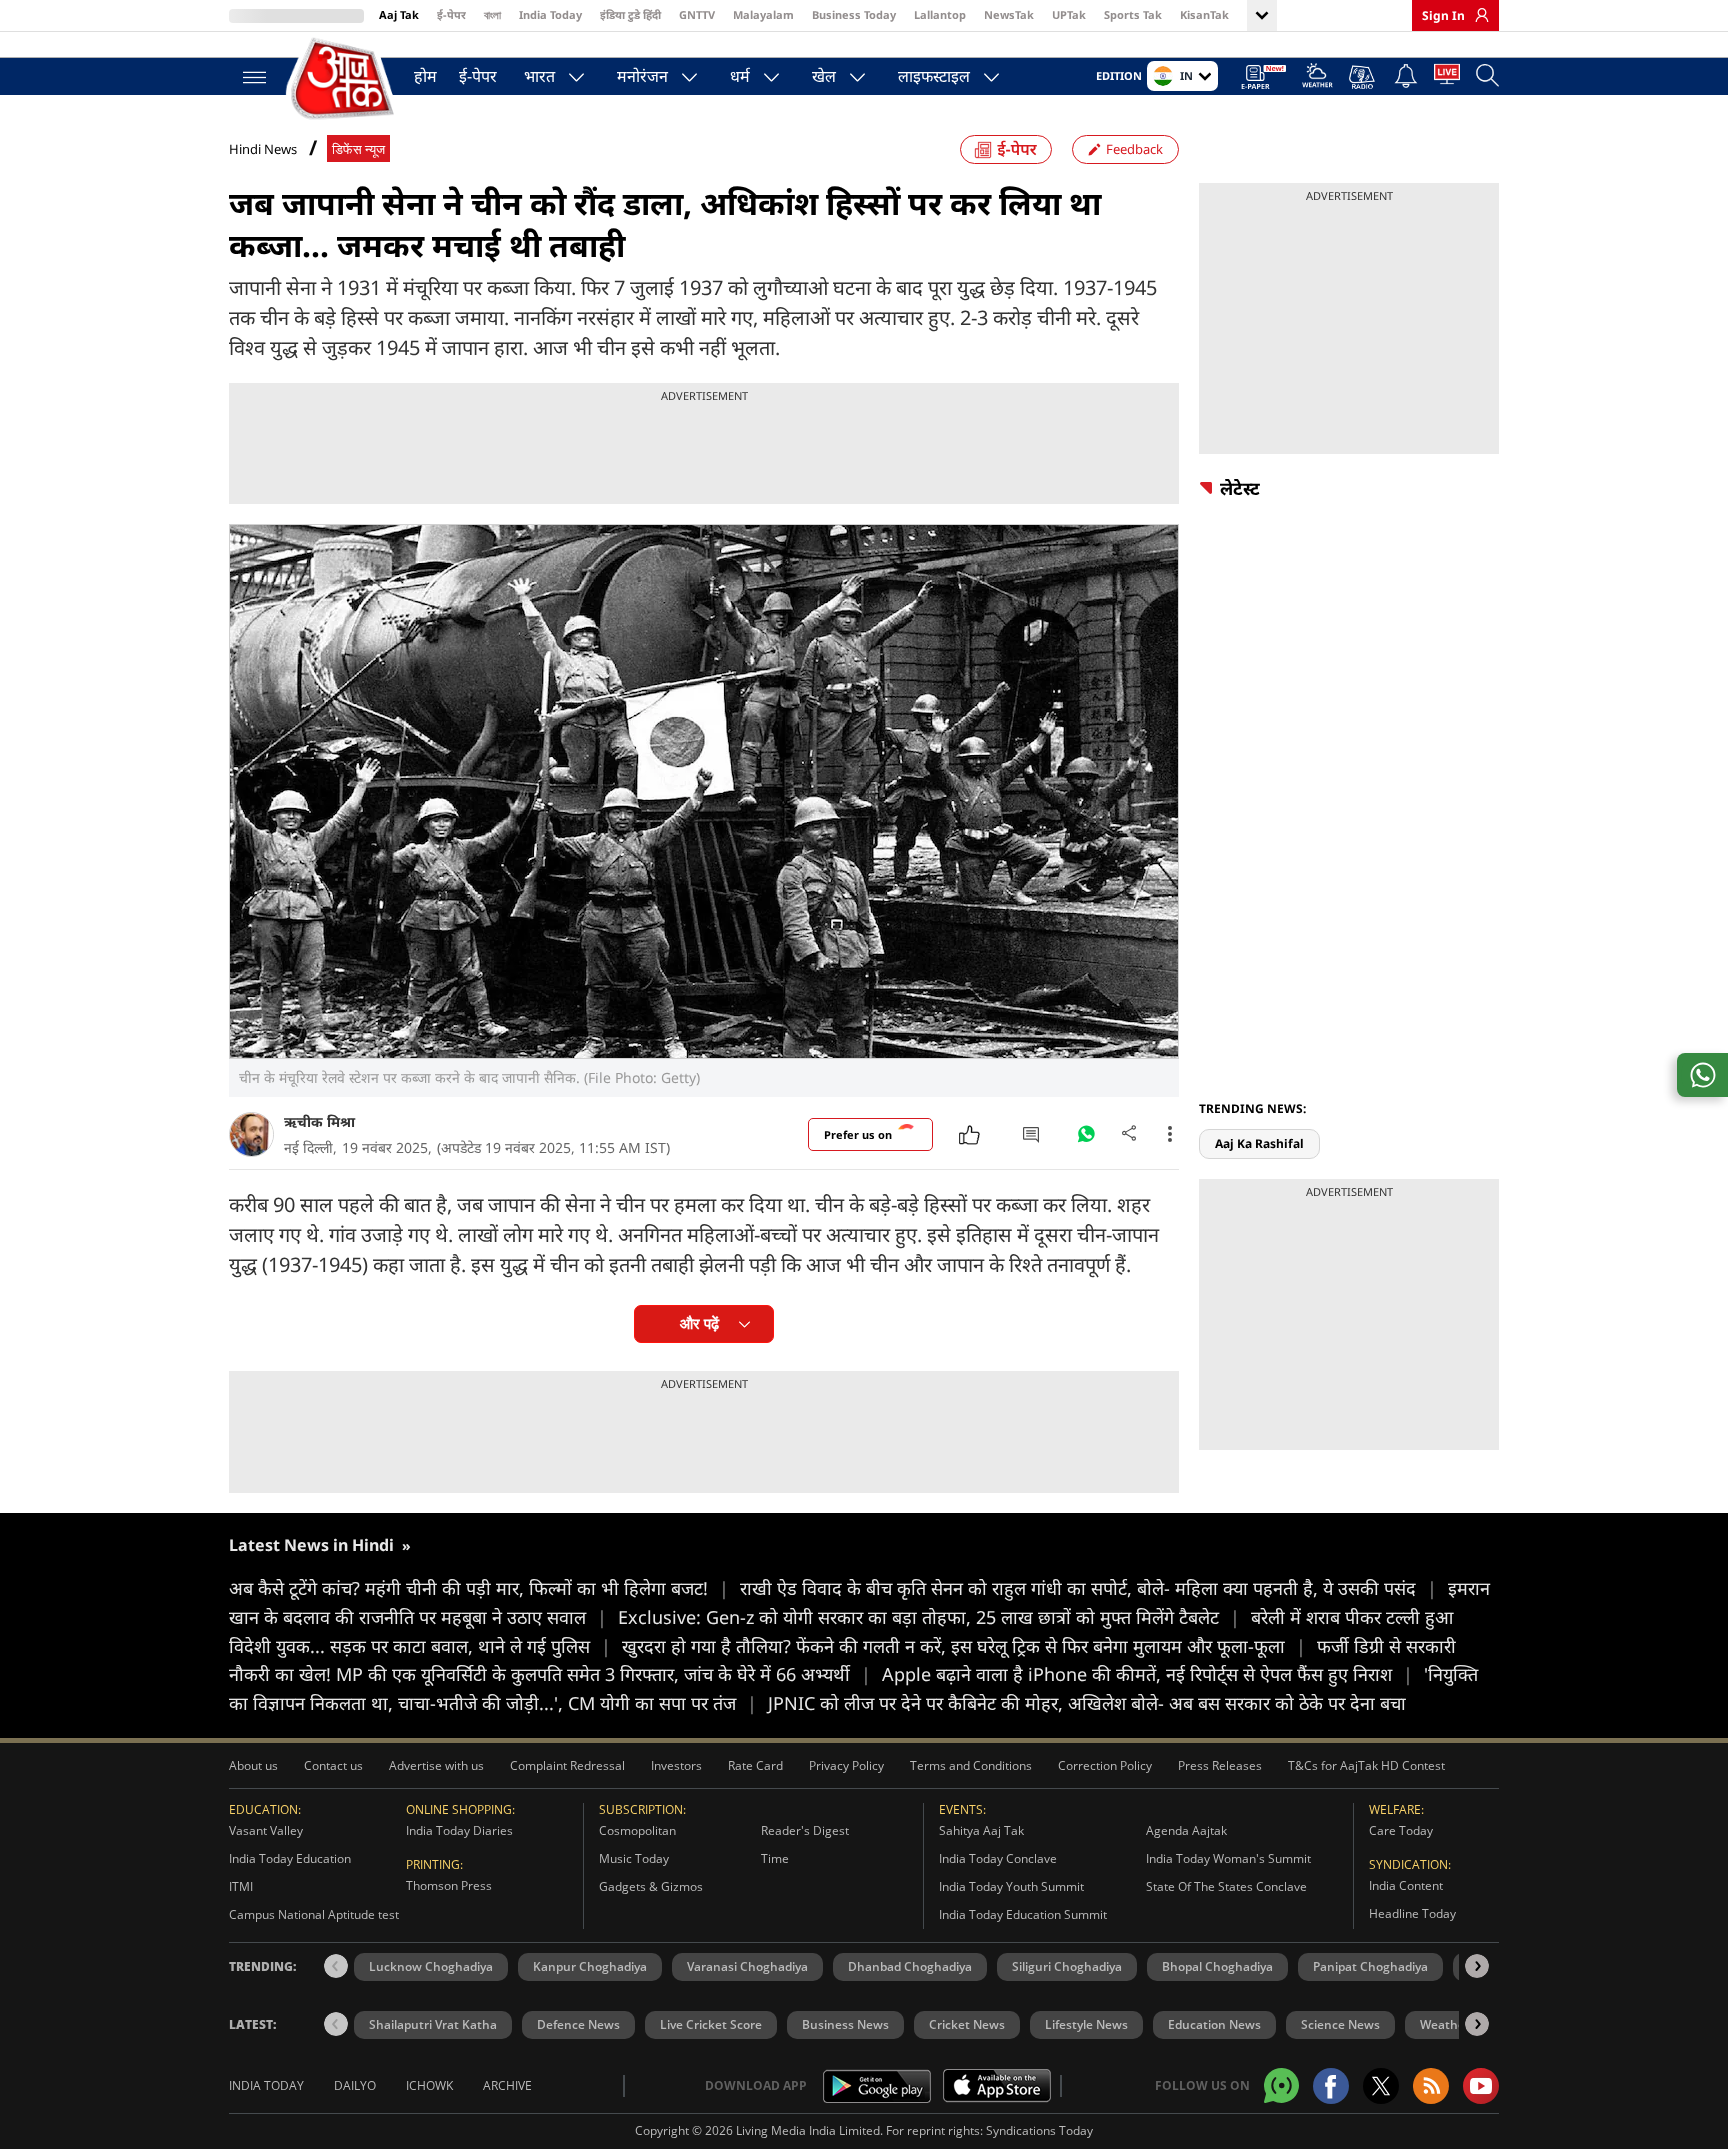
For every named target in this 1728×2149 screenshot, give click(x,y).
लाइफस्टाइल (934, 76)
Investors (676, 1765)
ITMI (241, 1886)
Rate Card (755, 1765)
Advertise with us (436, 1765)
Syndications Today (1039, 2130)
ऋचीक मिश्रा (319, 1121)
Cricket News (967, 2024)
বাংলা (492, 14)
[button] (1477, 1966)
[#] (1086, 1139)
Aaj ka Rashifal (1259, 1143)
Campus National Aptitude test (314, 1914)
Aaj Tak (399, 14)
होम (425, 76)
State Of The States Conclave (1226, 1886)
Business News (845, 2024)
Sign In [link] (1443, 15)
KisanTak (1204, 14)
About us (253, 1765)
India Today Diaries (459, 1830)
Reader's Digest (805, 1830)
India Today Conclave (998, 1858)
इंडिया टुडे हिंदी (630, 14)
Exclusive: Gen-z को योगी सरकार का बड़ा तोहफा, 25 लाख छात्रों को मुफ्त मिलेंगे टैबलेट (929, 1617)
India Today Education (290, 1858)
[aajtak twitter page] (1381, 2086)
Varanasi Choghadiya (747, 1966)
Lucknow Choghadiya (431, 1966)
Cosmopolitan (637, 1830)
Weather (1445, 2024)
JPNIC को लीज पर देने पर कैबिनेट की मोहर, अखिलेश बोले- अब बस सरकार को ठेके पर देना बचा (1087, 1703)
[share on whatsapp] (1702, 1075)
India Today (550, 14)
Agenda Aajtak (1186, 1830)
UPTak (1069, 14)
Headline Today (1412, 1913)
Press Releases (1220, 1765)
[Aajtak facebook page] (1331, 2086)
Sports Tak (1133, 14)
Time (775, 1858)
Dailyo (355, 2085)
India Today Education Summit (1023, 1914)
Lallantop (940, 14)
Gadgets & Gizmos (651, 1886)
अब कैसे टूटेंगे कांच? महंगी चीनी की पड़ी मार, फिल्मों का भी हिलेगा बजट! (479, 1588)
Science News (1340, 2024)
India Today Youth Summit (1011, 1886)
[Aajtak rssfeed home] (1431, 2086)
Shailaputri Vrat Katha (433, 2024)
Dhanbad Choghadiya (910, 1966)
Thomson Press (449, 1885)
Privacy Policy (846, 1765)
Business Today (854, 14)
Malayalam (763, 14)
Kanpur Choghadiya (590, 1966)
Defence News (578, 2024)
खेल (824, 76)
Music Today (634, 1858)
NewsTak (1009, 14)
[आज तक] (344, 79)
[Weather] (1317, 78)
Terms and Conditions (971, 1765)
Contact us (333, 1765)
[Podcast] (1363, 77)
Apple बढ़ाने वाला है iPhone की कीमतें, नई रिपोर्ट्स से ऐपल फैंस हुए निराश (1147, 1674)
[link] (1477, 15)
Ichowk (429, 2085)
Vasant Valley (266, 1830)
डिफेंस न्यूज (358, 149)
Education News (1214, 2024)
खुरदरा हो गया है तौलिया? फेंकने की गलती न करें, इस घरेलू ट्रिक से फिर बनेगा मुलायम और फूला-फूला (964, 1646)
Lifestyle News (1086, 2024)
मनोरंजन (642, 76)
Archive (507, 2085)
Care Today (1401, 1830)
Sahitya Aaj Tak (981, 1830)
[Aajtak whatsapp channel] (1281, 2085)
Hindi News (263, 149)
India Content (1406, 1885)
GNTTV (697, 14)
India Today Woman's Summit (1228, 1858)
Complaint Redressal (567, 1765)
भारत (539, 76)
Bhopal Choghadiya (1217, 1966)
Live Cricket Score (711, 2024)
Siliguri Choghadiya (1067, 1966)
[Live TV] (1447, 78)
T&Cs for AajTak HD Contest (1366, 1765)
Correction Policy (1105, 1765)
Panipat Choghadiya (1370, 1966)
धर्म (740, 76)
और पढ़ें (699, 1323)
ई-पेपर (451, 14)
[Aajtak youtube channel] (1481, 2086)
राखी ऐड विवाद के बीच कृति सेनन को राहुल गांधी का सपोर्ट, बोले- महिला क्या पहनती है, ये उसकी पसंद (1088, 1588)
